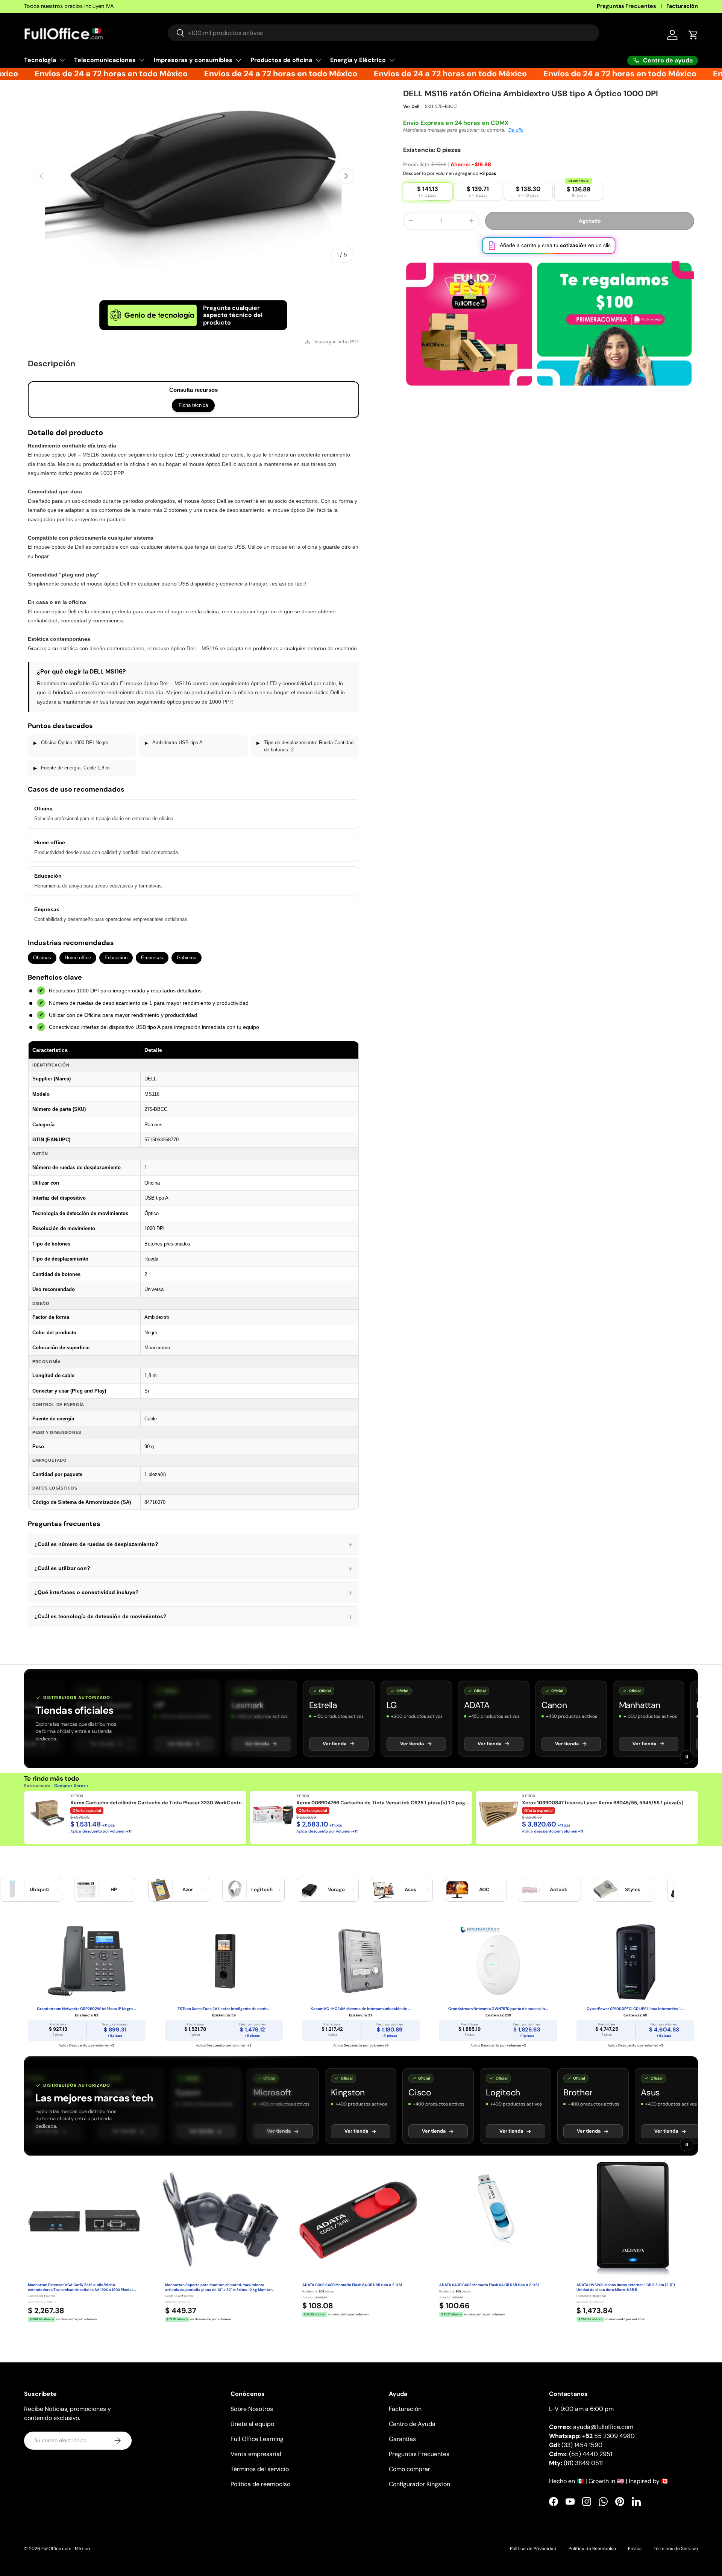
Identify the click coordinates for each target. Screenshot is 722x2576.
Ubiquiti (40, 1890)
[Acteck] (531, 1890)
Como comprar (410, 2469)
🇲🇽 (580, 2481)
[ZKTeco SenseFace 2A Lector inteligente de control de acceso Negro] (224, 1961)
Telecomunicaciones (105, 60)
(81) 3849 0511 (583, 2463)
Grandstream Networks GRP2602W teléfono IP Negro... (86, 2009)
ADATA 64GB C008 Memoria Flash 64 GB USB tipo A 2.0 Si (489, 2285)
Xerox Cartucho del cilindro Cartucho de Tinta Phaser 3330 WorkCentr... (157, 1803)
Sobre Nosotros (252, 2409)
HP (114, 1890)
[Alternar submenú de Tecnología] (62, 60)
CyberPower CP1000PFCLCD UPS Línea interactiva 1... (635, 2009)
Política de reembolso (260, 2484)
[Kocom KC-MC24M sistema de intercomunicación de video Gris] (361, 1961)
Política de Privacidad (533, 2549)
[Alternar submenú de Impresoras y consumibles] (238, 60)
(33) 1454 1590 (582, 2445)
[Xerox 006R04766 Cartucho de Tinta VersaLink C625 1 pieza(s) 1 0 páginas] (273, 1814)
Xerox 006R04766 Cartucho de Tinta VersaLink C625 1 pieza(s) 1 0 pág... (382, 1803)
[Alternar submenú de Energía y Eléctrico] (392, 60)
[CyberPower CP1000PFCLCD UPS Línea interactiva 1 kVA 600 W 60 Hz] (635, 1961)
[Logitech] (235, 1890)
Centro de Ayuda (412, 2424)
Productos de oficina (281, 60)
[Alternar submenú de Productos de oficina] (318, 60)
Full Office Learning (257, 2439)
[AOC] (457, 1890)
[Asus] (383, 1890)
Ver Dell (411, 115)
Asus (410, 1890)
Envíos (635, 2549)
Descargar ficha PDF (336, 342)
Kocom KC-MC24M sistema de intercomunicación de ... (361, 2009)
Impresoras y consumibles (193, 60)
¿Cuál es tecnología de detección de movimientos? (193, 1617)
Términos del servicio (260, 2469)
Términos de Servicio (676, 2549)
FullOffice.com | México (66, 2549)
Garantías (402, 2439)
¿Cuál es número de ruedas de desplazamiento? (193, 1544)
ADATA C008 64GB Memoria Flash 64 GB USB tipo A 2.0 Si (352, 2285)
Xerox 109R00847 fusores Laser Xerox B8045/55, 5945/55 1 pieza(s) (603, 1803)
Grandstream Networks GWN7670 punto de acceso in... (498, 2009)
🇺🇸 (620, 2481)
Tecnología (40, 60)
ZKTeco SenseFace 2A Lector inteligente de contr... (224, 2009)
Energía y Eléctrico (358, 60)
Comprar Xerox (70, 1786)
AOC (484, 1890)
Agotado (590, 229)
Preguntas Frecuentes (626, 6)
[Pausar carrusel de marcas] (687, 1757)
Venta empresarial (256, 2454)
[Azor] (161, 1890)
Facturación (682, 6)
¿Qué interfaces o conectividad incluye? (193, 1593)
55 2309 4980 (608, 2436)
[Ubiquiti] (12, 1890)
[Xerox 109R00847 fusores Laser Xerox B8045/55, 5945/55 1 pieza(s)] (499, 1814)
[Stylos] (605, 1890)
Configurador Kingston (419, 2484)
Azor (188, 1890)
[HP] (86, 1890)
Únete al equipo (252, 2424)
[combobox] (384, 33)
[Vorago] (309, 1890)
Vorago (336, 1890)
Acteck (559, 1890)
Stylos (633, 1890)
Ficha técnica (193, 405)
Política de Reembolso (592, 2549)
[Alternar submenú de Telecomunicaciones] (142, 60)
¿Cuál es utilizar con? (193, 1569)
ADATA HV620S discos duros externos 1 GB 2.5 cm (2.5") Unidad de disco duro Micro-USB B (626, 2287)
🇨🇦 (665, 2481)
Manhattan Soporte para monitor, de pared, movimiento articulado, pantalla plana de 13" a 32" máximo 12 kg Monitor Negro (218, 2288)
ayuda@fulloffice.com (603, 2427)
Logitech (262, 1890)
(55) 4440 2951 (591, 2454)
